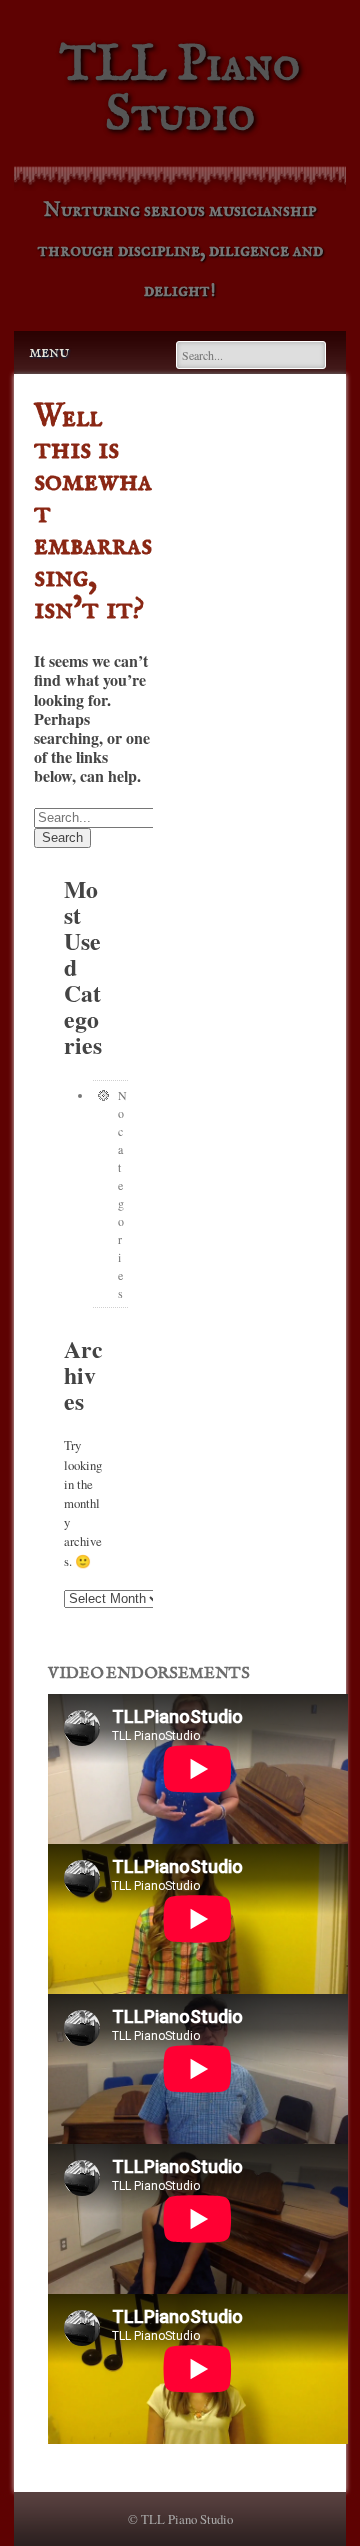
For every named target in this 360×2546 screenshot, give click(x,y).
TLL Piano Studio (180, 90)
